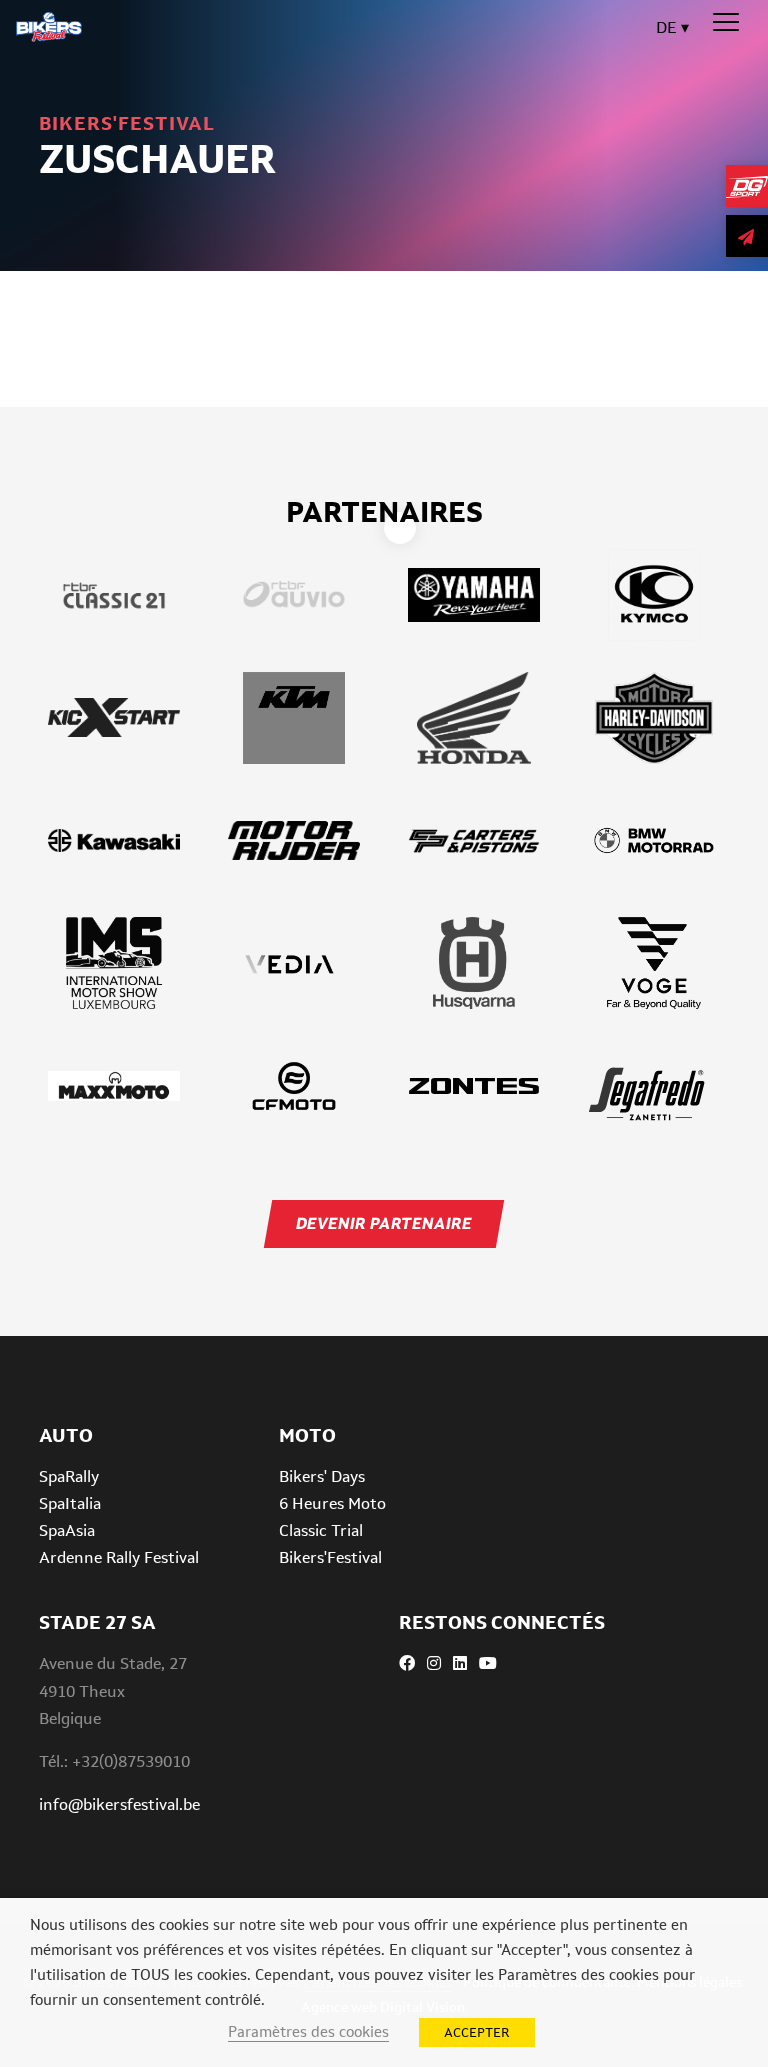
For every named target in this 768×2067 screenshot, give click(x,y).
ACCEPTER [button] (477, 2032)
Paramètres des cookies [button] (308, 2031)
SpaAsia (67, 1530)
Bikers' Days (322, 1476)
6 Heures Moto (332, 1503)
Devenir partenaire (383, 1223)
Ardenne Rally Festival (119, 1557)
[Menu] (726, 23)
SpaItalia (70, 1503)
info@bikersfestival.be (119, 1804)
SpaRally (69, 1476)
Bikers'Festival (330, 1557)
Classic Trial (321, 1530)
